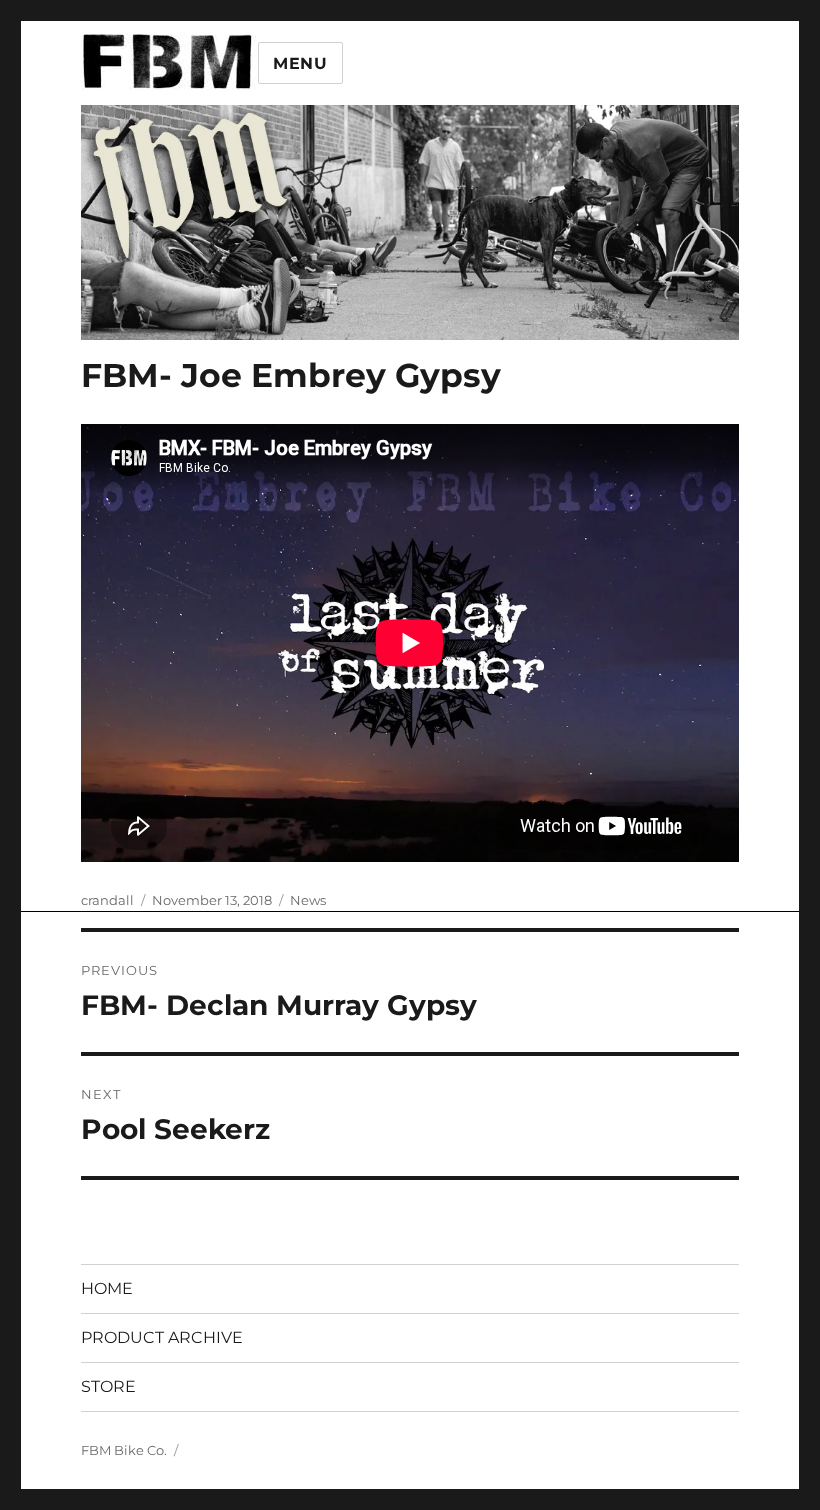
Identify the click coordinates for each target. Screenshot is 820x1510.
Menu (300, 63)
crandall (107, 900)
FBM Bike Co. (124, 1450)
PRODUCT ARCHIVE (162, 1337)
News (308, 900)
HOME (107, 1288)
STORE (108, 1386)
